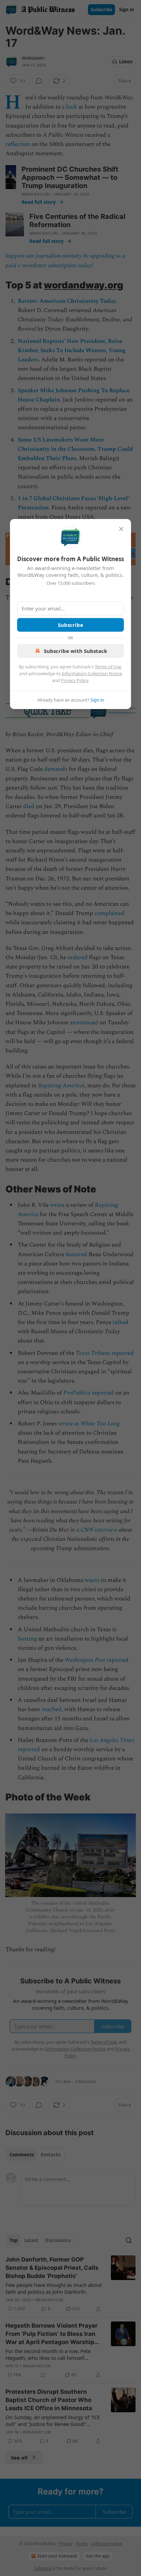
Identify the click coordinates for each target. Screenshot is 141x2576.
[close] (121, 529)
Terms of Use (108, 667)
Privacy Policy (75, 680)
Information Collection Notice (92, 673)
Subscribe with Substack (75, 651)
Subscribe (70, 625)
